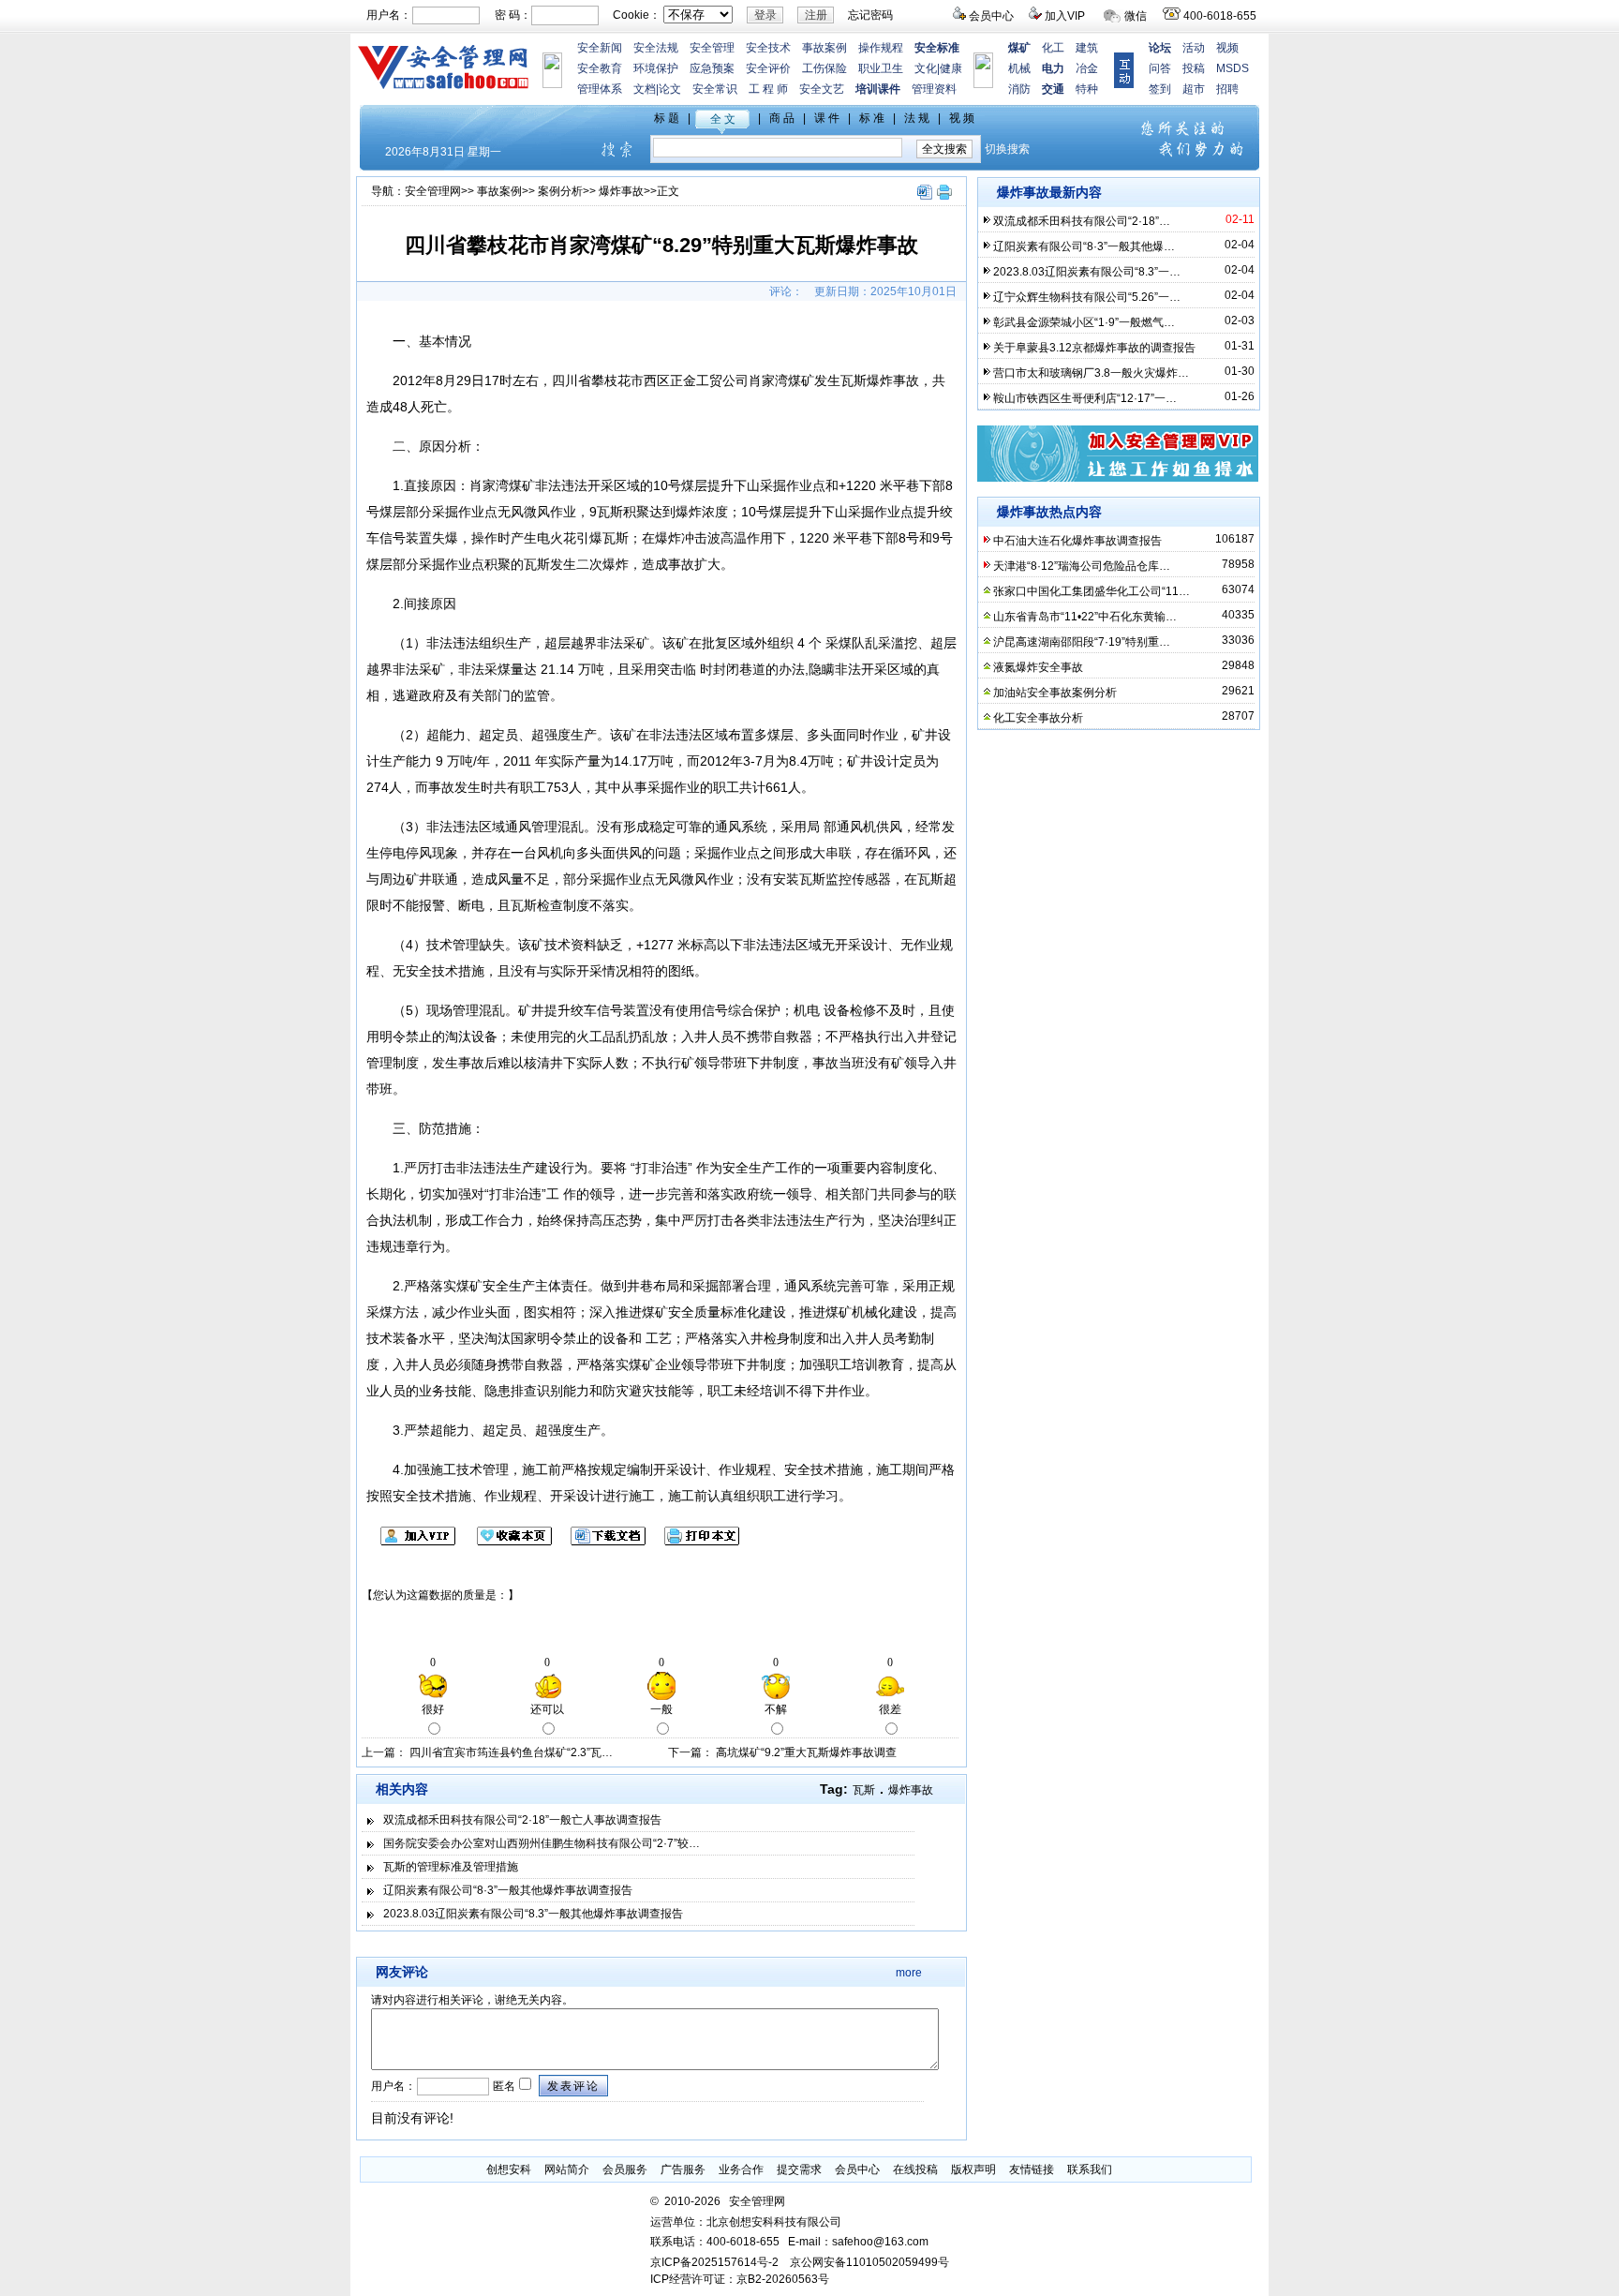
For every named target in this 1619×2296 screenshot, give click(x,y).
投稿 (1194, 68)
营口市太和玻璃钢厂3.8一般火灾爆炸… (1091, 373)
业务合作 (741, 2169)
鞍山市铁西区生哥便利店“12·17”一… (1085, 398)
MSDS (1233, 68)
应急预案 (712, 68)
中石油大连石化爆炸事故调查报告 (1077, 541)
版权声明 (973, 2169)
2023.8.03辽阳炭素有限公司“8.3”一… (1087, 272)
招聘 (1227, 89)
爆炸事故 (621, 191)
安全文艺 (822, 89)
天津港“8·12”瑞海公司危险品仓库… (1082, 566)
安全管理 (712, 48)
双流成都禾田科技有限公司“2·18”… (1082, 221)
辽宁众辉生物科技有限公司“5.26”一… (1087, 297)
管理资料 (934, 89)
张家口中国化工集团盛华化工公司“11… (1092, 591)
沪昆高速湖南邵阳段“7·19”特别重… (1082, 642)
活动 (1194, 48)
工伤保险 (824, 68)
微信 (1136, 16)
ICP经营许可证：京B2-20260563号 (740, 2279)
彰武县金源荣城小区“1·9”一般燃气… (1084, 322)
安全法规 (656, 48)
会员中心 (991, 16)
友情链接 (1032, 2169)
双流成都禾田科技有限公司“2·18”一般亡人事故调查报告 (522, 1820)
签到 (1160, 89)
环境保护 (656, 68)
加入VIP (1065, 16)
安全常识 (715, 89)
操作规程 (881, 48)
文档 (645, 89)
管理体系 (600, 89)
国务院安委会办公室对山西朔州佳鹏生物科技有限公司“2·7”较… (542, 1843)
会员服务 (625, 2169)
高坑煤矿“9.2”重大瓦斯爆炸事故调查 (806, 1752)
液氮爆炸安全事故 (1038, 667)
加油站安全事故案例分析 (1055, 693)
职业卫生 (881, 68)
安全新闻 (600, 48)
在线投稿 (915, 2169)
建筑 (1087, 48)
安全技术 (768, 48)
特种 (1087, 89)
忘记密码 (870, 15)
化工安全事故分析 (1038, 718)
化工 (1053, 48)
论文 (670, 89)
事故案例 (824, 48)
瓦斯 (864, 1790)
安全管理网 (433, 191)
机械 (1019, 68)
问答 (1160, 68)
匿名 (503, 2086)
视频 (1227, 48)
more (909, 1973)
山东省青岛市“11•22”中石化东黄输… (1085, 617)
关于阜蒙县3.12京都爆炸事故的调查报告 (1094, 348)
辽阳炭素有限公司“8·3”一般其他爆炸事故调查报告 (508, 1890)
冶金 (1087, 68)
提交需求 (799, 2169)
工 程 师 (768, 89)
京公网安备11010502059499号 (869, 2262)
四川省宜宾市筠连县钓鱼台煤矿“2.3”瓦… (511, 1752)
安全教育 (600, 68)
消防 (1019, 89)
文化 (926, 68)
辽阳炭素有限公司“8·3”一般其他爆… (1084, 246)
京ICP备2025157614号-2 (714, 2262)
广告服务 (683, 2169)
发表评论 (573, 2086)
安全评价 (768, 68)
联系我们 (1090, 2169)
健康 (951, 68)
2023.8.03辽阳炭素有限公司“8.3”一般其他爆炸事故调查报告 (533, 1914)
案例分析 (560, 191)
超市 (1194, 89)
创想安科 (509, 2169)
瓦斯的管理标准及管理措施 (451, 1867)
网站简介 (567, 2169)
